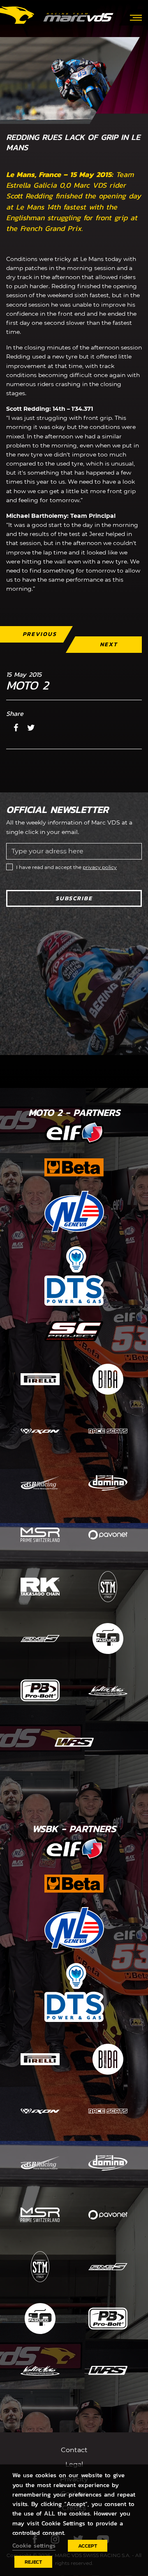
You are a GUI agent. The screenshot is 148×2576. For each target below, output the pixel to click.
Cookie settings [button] (34, 2546)
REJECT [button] (33, 2562)
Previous (40, 634)
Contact (74, 2450)
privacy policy (100, 867)
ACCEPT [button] (88, 2546)
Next (109, 644)
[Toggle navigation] (136, 17)
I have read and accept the (66, 867)
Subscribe (74, 898)
